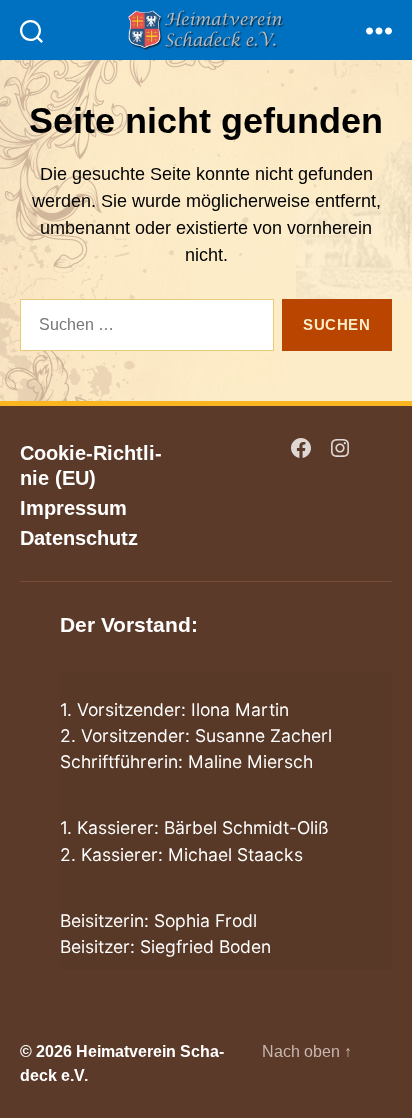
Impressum (73, 508)
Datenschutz (79, 538)
